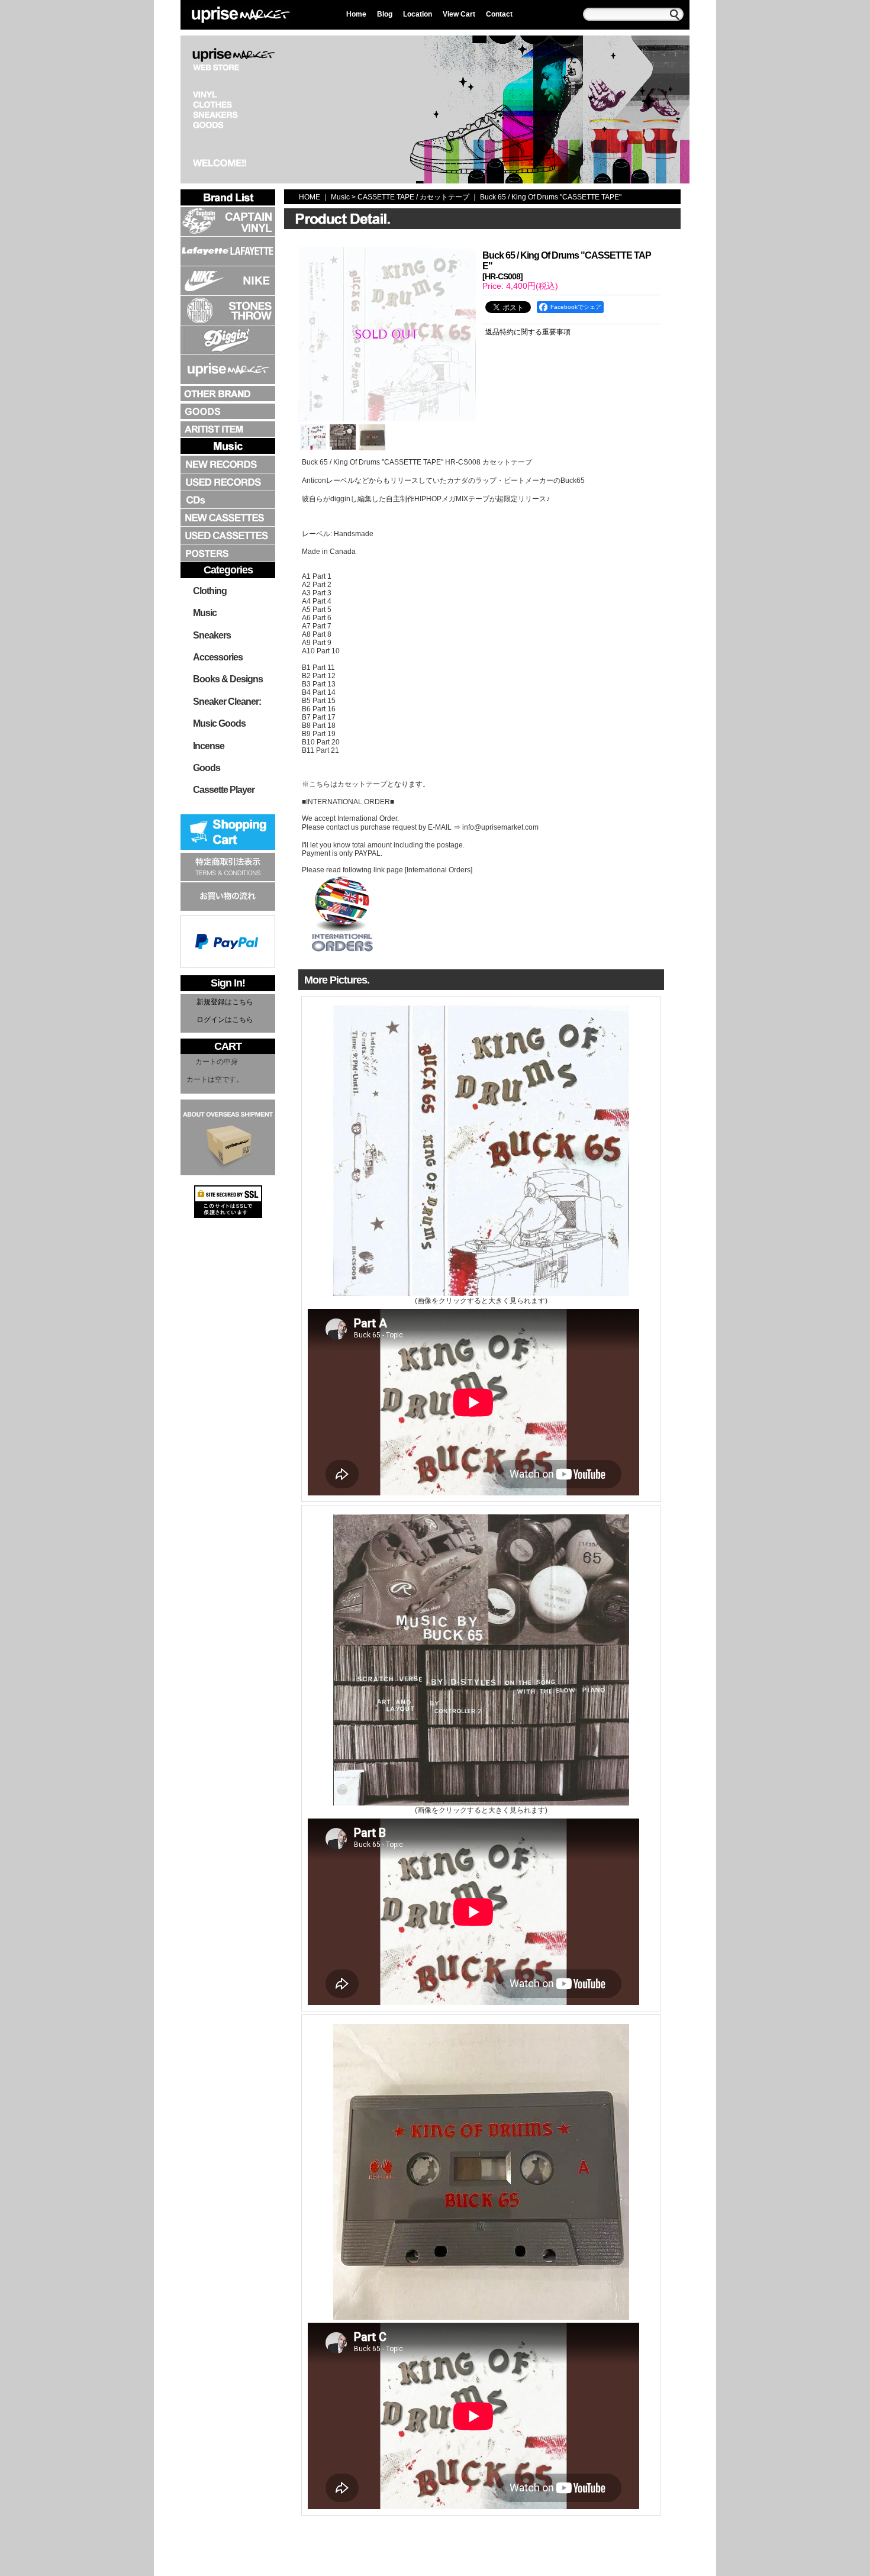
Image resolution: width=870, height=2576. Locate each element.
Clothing (210, 591)
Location (418, 14)
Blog (385, 14)
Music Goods (219, 723)
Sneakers (212, 635)
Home (356, 14)
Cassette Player (224, 790)
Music (205, 613)
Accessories (218, 657)
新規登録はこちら (225, 1002)
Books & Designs (228, 679)
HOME (310, 197)
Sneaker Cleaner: (227, 702)
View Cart (459, 14)
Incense (209, 746)
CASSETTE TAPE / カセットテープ (413, 197)
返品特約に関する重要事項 (528, 332)
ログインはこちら (225, 1020)
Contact (499, 14)
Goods (207, 768)
